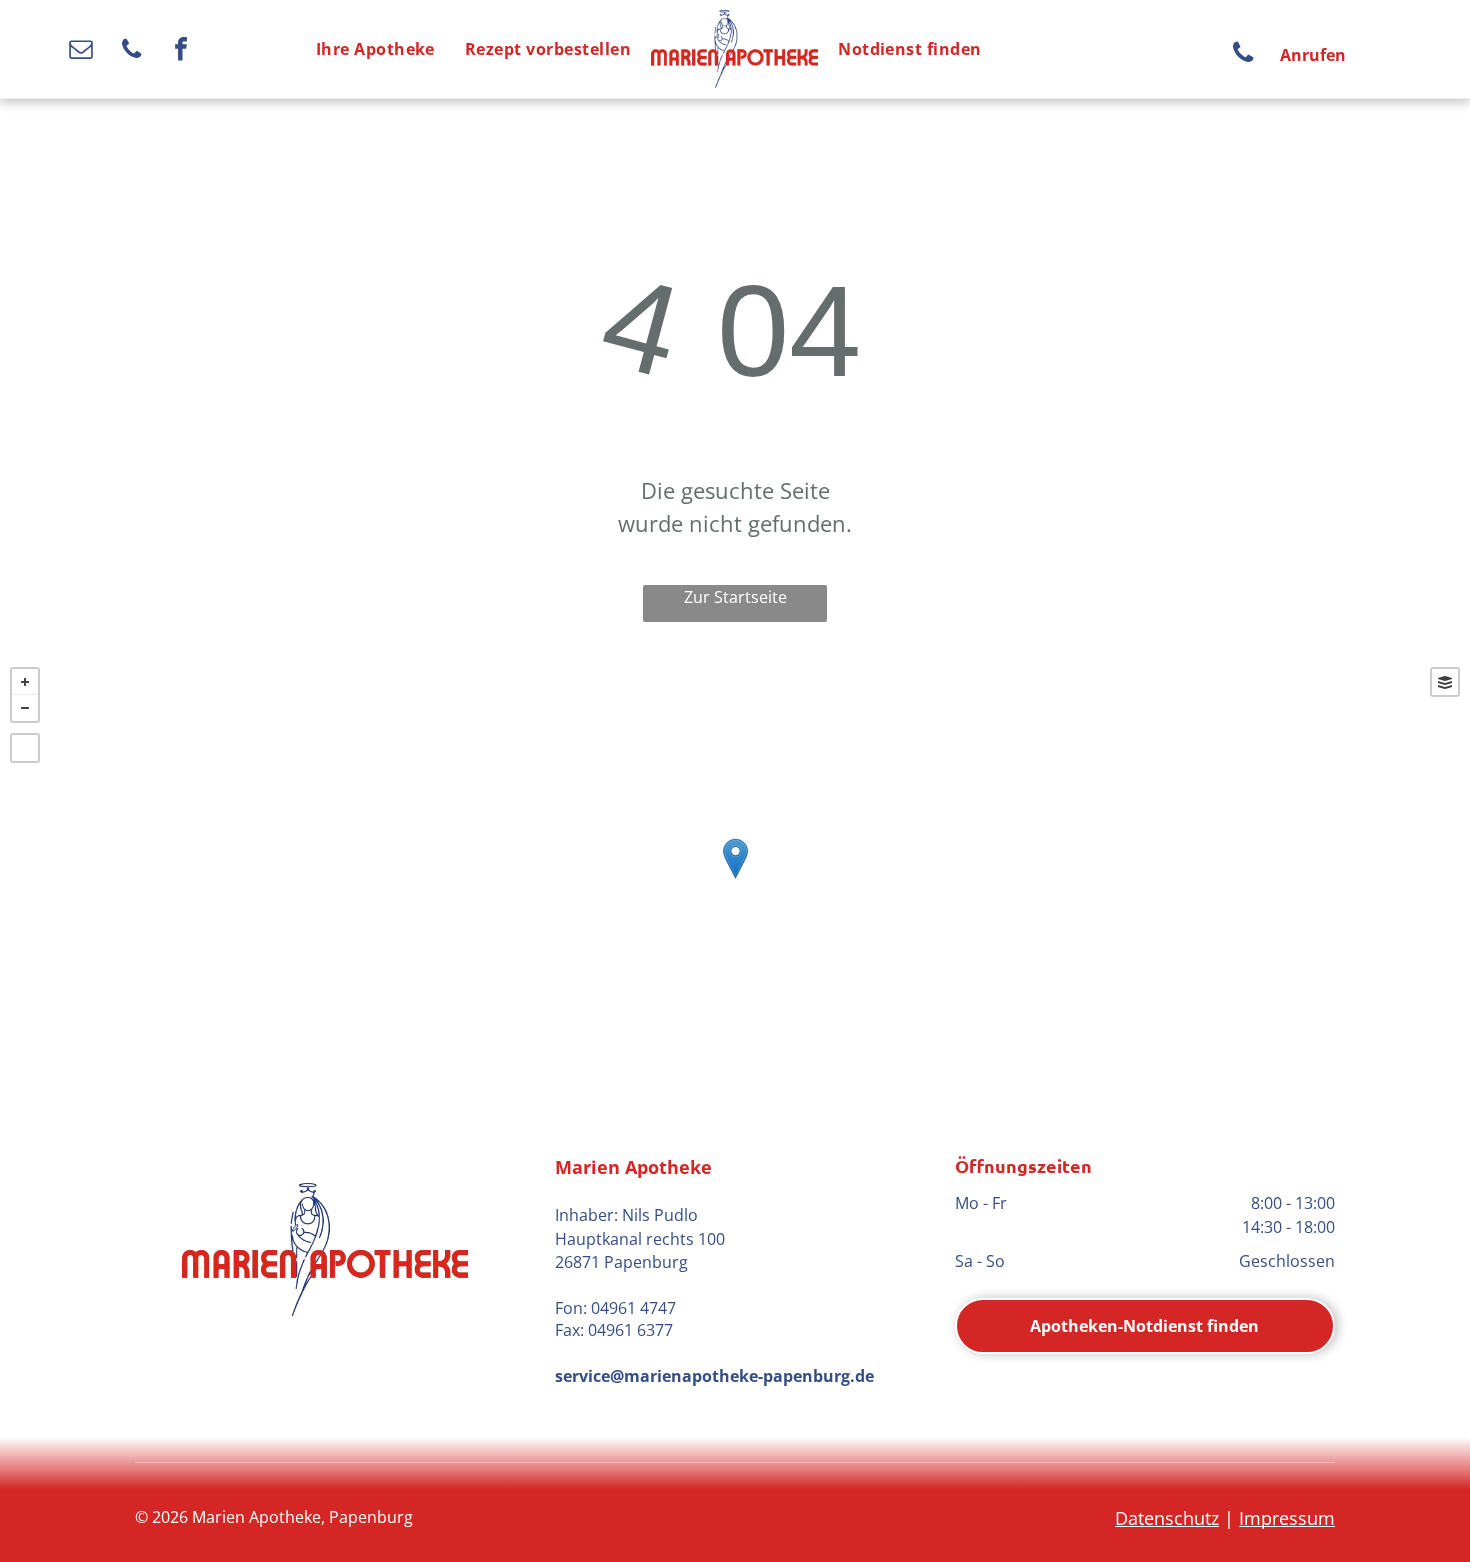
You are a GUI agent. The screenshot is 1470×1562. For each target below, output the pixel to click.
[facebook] (181, 52)
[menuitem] (375, 49)
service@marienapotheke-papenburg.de (714, 1376)
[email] (81, 52)
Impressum (1287, 1518)
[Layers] (1445, 682)
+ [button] (25, 682)
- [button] (25, 708)
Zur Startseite (735, 597)
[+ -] (735, 879)
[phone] (131, 52)
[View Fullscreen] (25, 748)
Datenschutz (1167, 1518)
